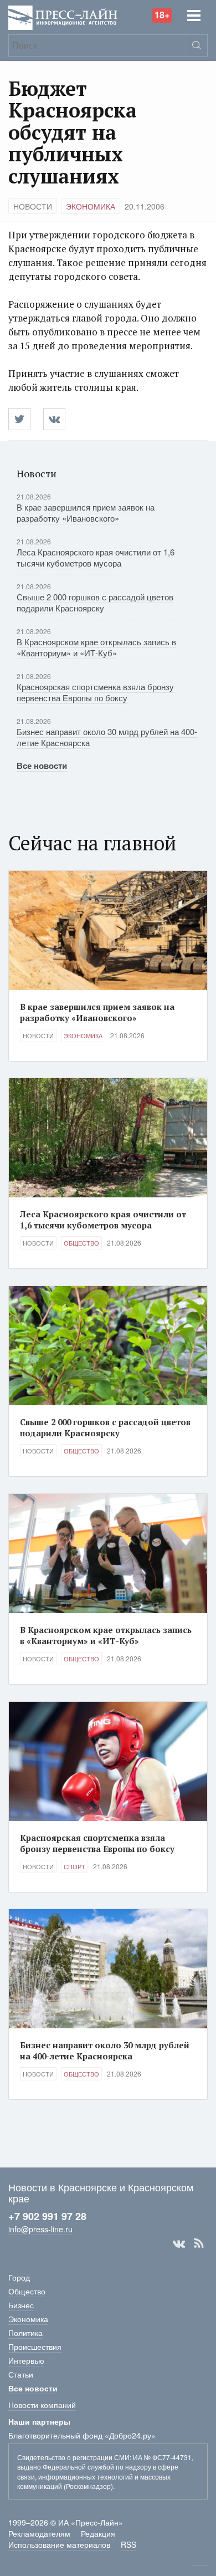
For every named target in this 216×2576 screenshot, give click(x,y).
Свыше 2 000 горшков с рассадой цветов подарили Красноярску (95, 602)
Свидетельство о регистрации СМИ (73, 2457)
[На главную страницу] (63, 16)
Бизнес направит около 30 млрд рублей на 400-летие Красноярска (107, 737)
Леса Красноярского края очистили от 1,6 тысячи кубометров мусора (96, 557)
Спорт (74, 1866)
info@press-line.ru (40, 2229)
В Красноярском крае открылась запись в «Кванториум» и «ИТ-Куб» (96, 647)
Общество (81, 1243)
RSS (199, 2243)
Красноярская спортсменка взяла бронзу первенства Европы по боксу (95, 692)
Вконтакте (179, 2243)
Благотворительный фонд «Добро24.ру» (82, 2435)
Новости (33, 206)
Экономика (91, 206)
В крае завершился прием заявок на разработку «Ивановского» (86, 512)
